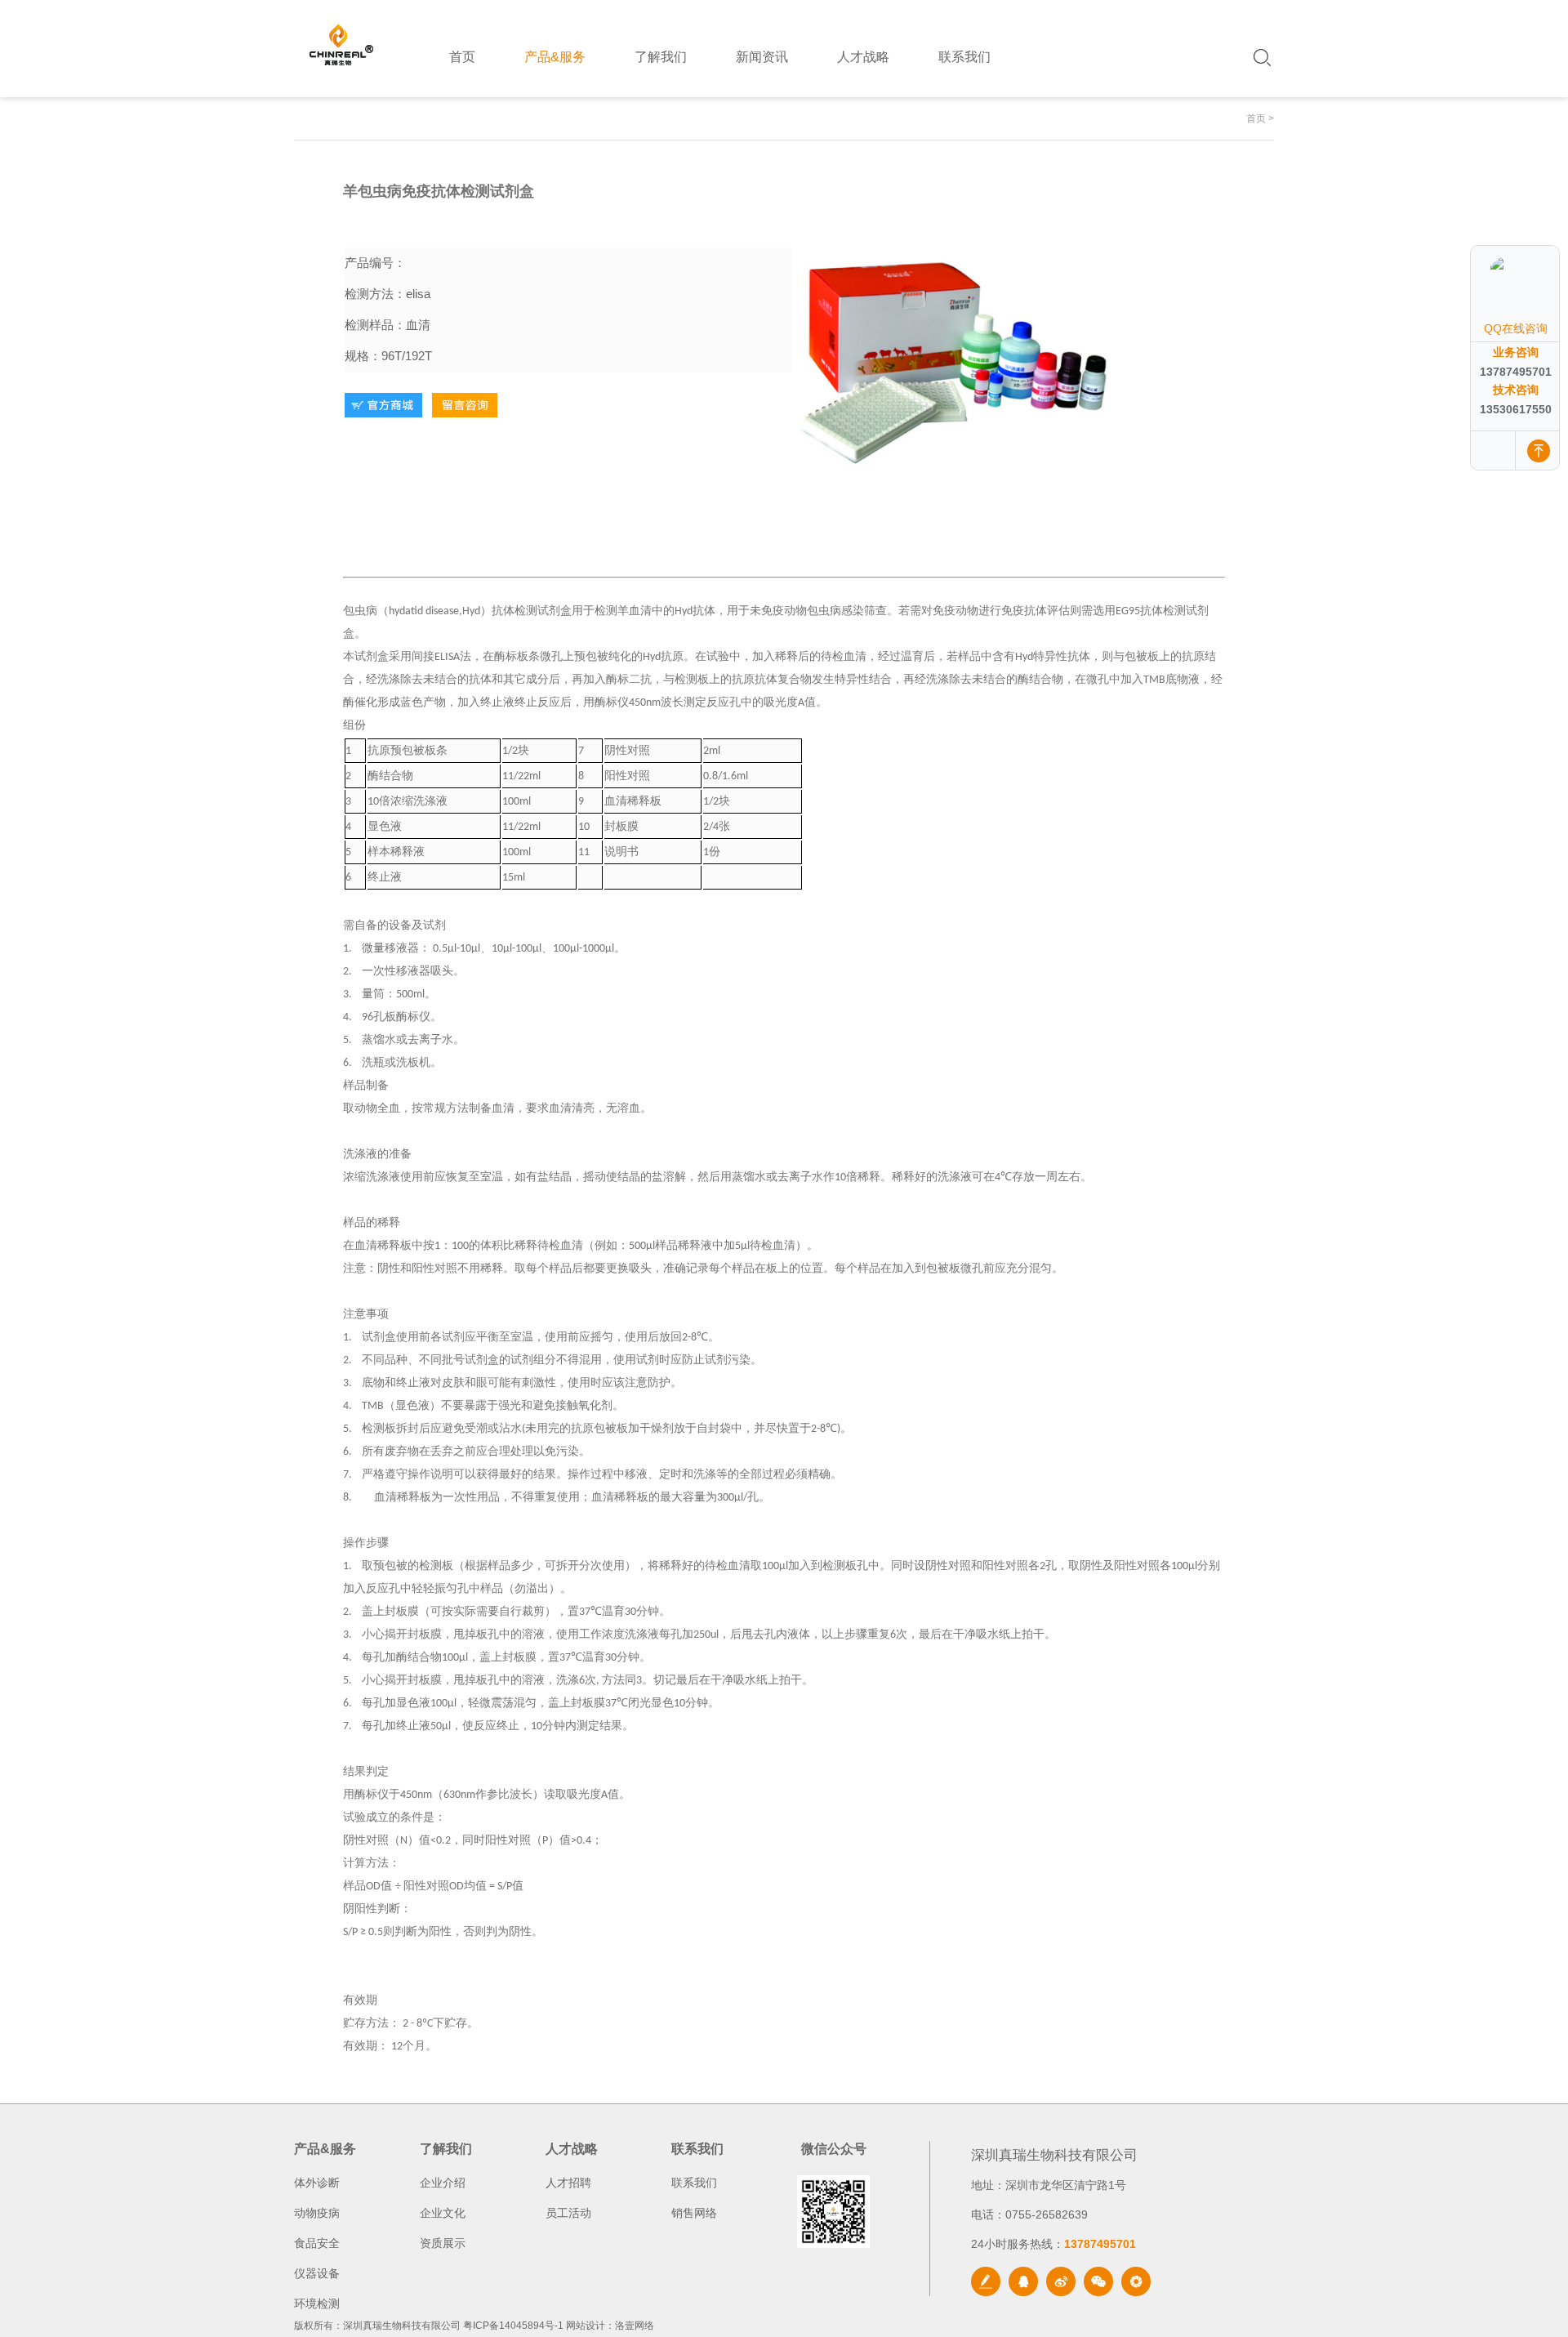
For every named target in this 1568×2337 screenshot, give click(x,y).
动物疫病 (317, 2213)
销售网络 (694, 2213)
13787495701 (1516, 372)
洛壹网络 (635, 2326)
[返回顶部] (1539, 450)
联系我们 (694, 2183)
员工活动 (568, 2213)
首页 (1256, 118)
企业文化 (443, 2213)
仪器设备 (317, 2273)
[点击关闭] (1542, 245)
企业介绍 (443, 2183)
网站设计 (586, 2326)
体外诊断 (317, 2183)
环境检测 (317, 2304)
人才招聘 (568, 2183)
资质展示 (443, 2243)
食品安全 (317, 2243)
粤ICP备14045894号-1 (513, 2326)
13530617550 (1516, 409)
